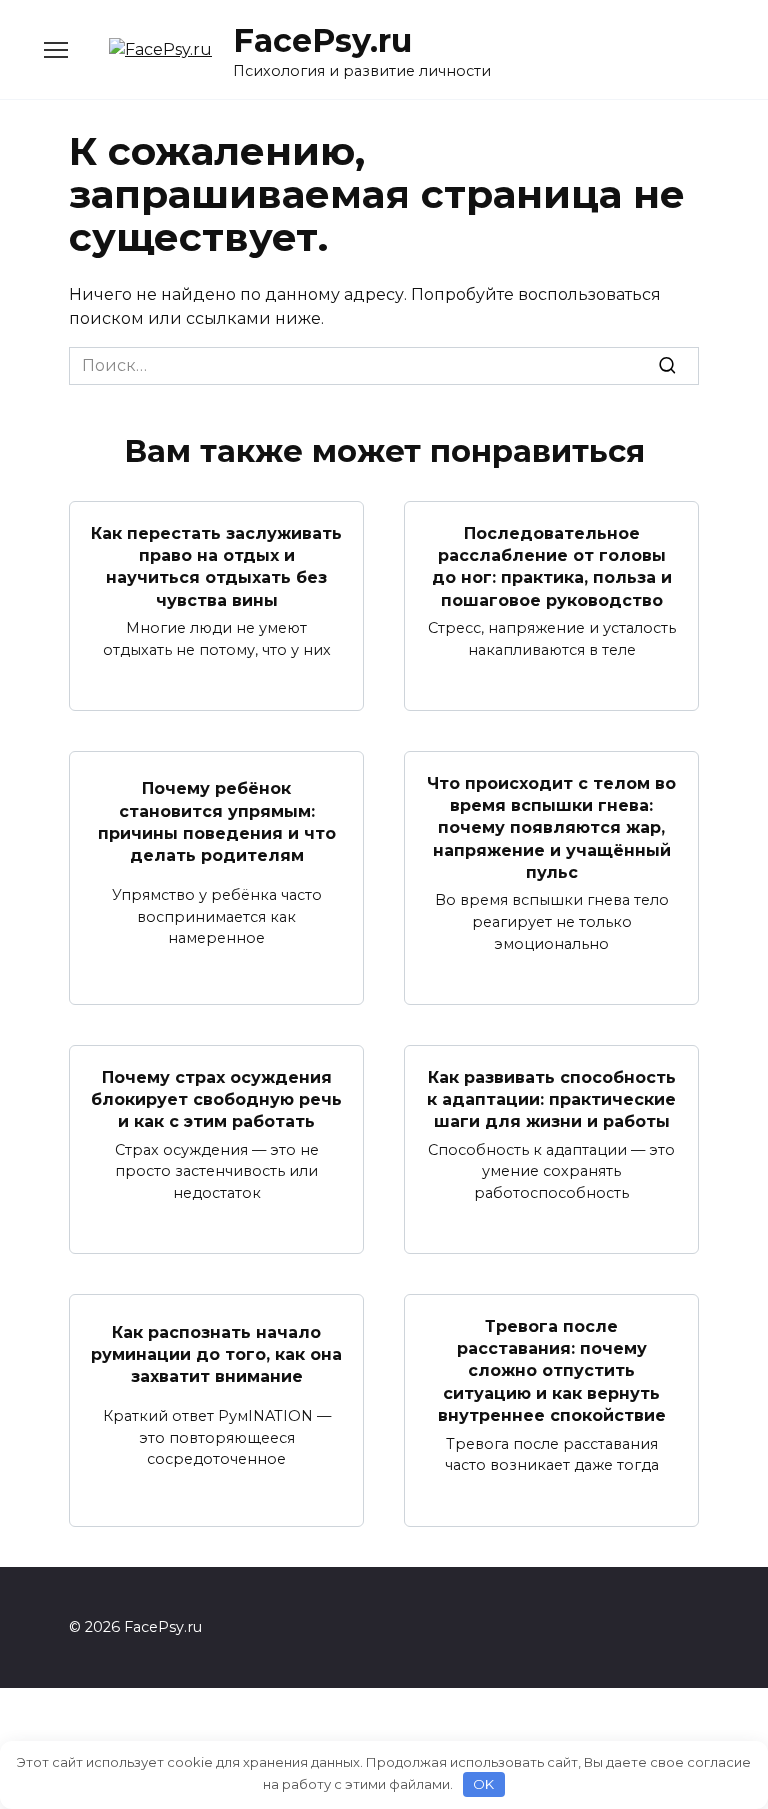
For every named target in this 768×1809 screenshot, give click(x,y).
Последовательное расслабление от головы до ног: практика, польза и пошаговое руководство (552, 566)
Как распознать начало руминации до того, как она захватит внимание (216, 1354)
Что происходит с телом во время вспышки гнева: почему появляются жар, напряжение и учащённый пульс (551, 827)
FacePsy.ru (322, 40)
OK (483, 1784)
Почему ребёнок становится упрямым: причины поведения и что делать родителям (217, 822)
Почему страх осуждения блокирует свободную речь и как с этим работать (216, 1099)
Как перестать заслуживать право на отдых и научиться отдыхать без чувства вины (216, 566)
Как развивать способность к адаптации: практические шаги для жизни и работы (551, 1099)
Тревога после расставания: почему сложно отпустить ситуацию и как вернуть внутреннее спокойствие (552, 1370)
